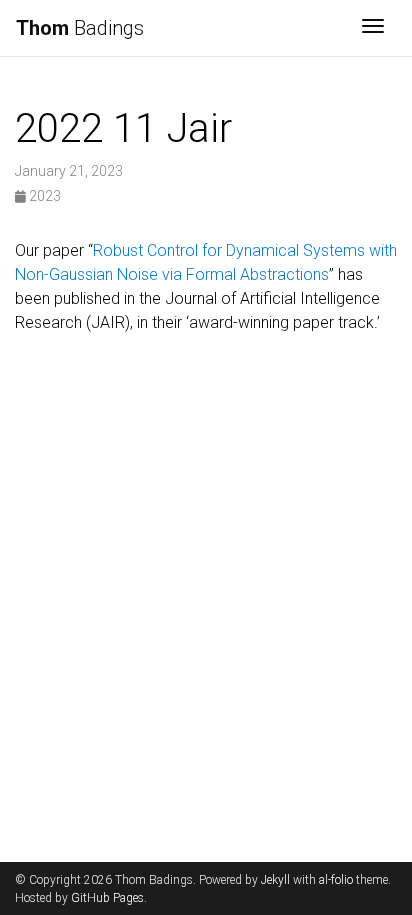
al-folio (336, 880)
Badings (80, 28)
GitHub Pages (107, 898)
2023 (43, 196)
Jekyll (275, 880)
